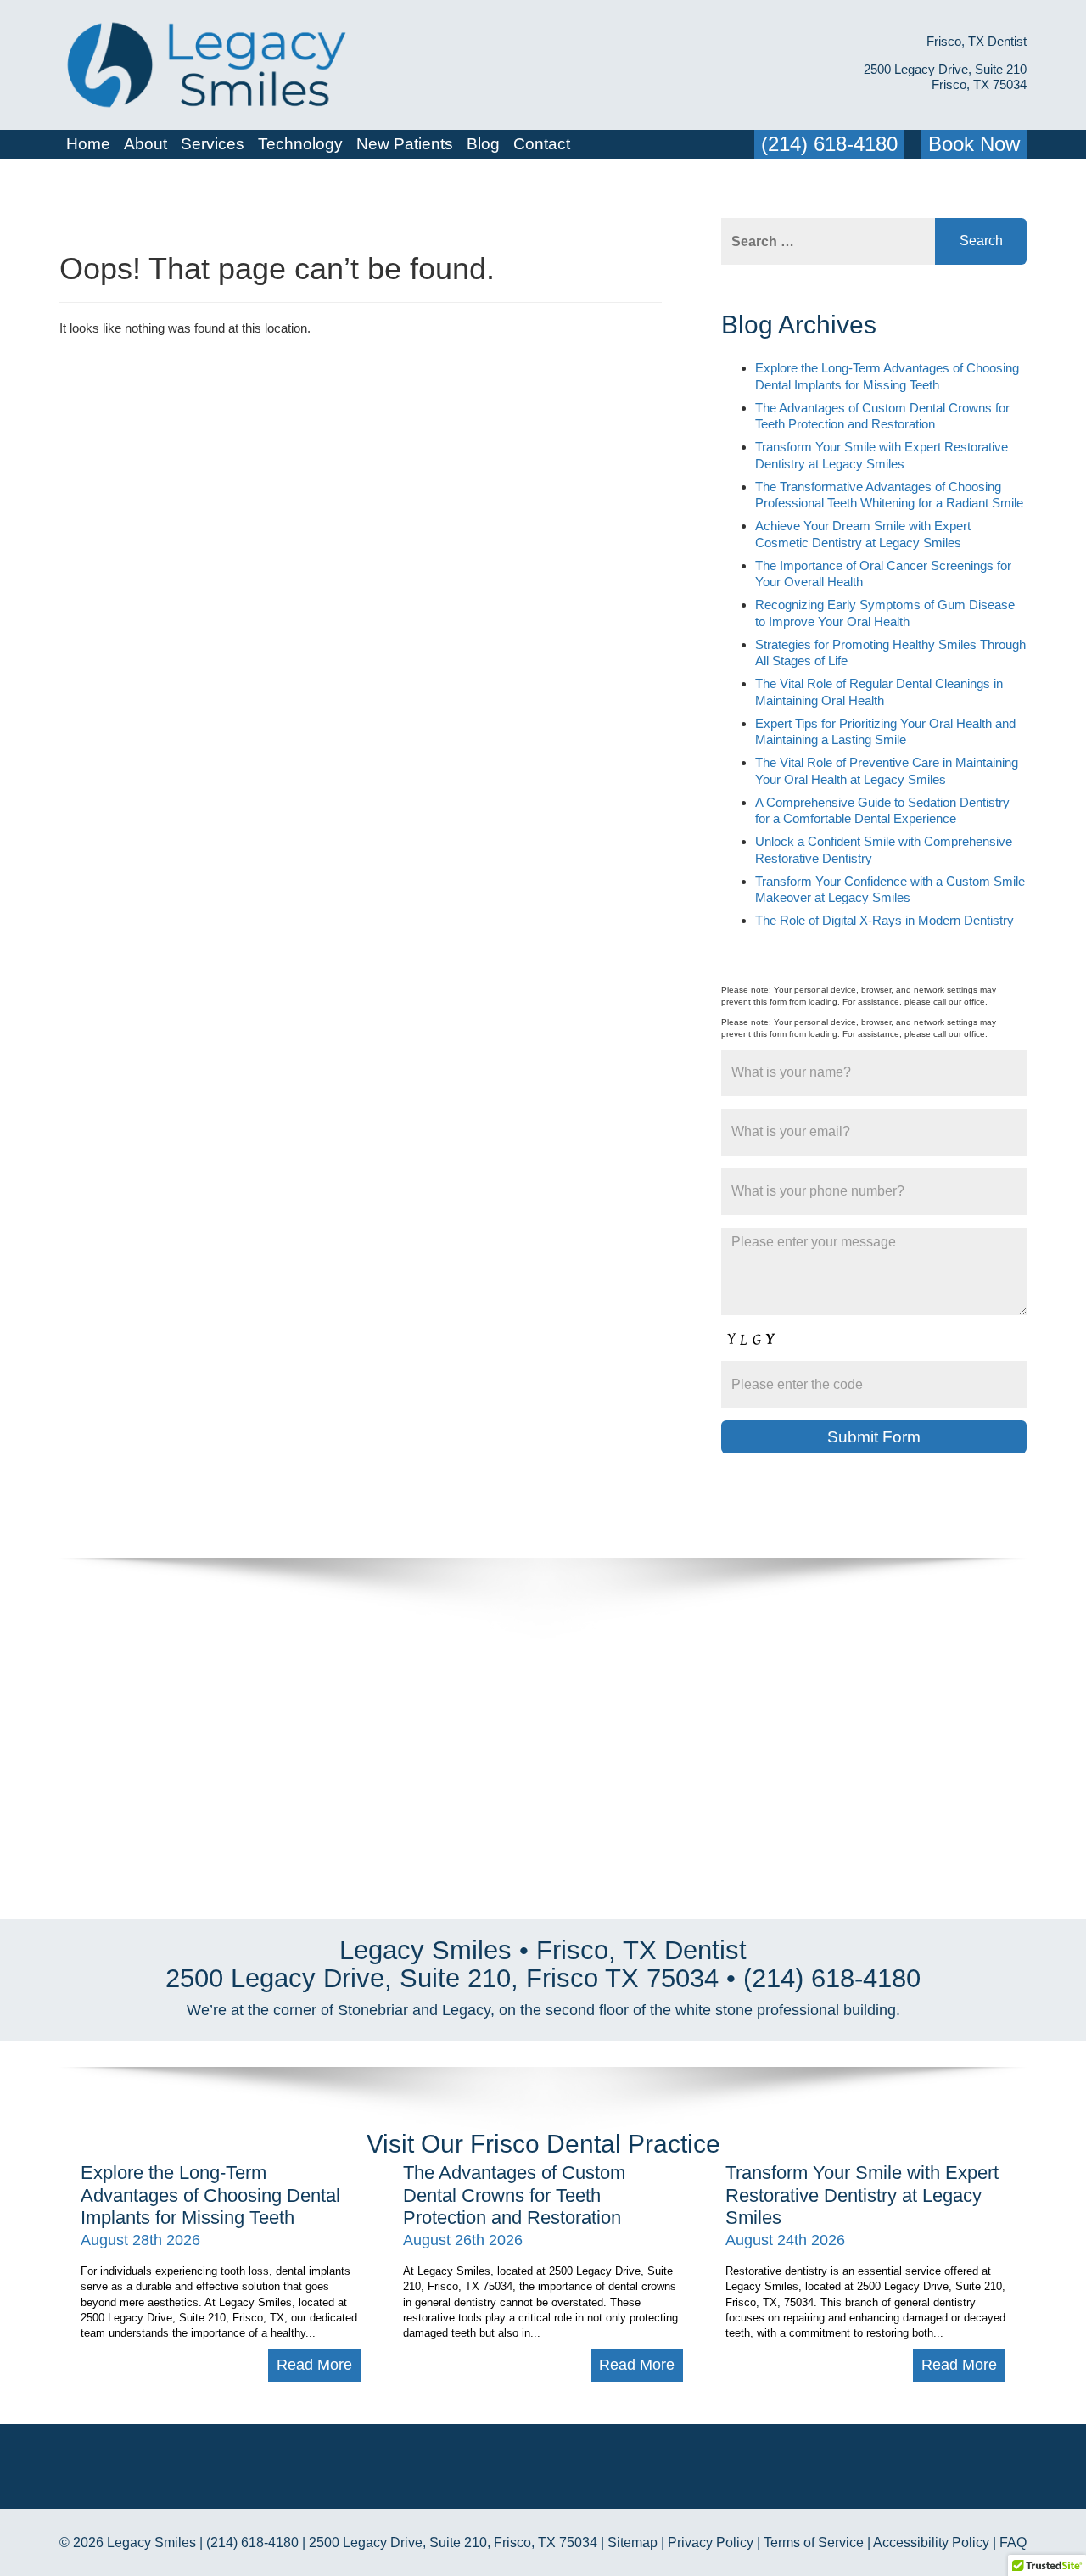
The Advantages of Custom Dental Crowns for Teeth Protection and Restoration (514, 2195)
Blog (483, 144)
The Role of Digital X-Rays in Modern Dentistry (884, 920)
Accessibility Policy (931, 2542)
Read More (314, 2365)
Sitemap (633, 2542)
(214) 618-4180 (829, 144)
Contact (542, 144)
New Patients (405, 144)
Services (213, 144)
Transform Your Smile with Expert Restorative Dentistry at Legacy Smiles (862, 2195)
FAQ (1013, 2542)
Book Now (974, 144)
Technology (300, 144)
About (146, 144)
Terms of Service (814, 2542)
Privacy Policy (711, 2542)
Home (88, 144)
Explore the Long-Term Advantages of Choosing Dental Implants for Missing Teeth (210, 2195)
